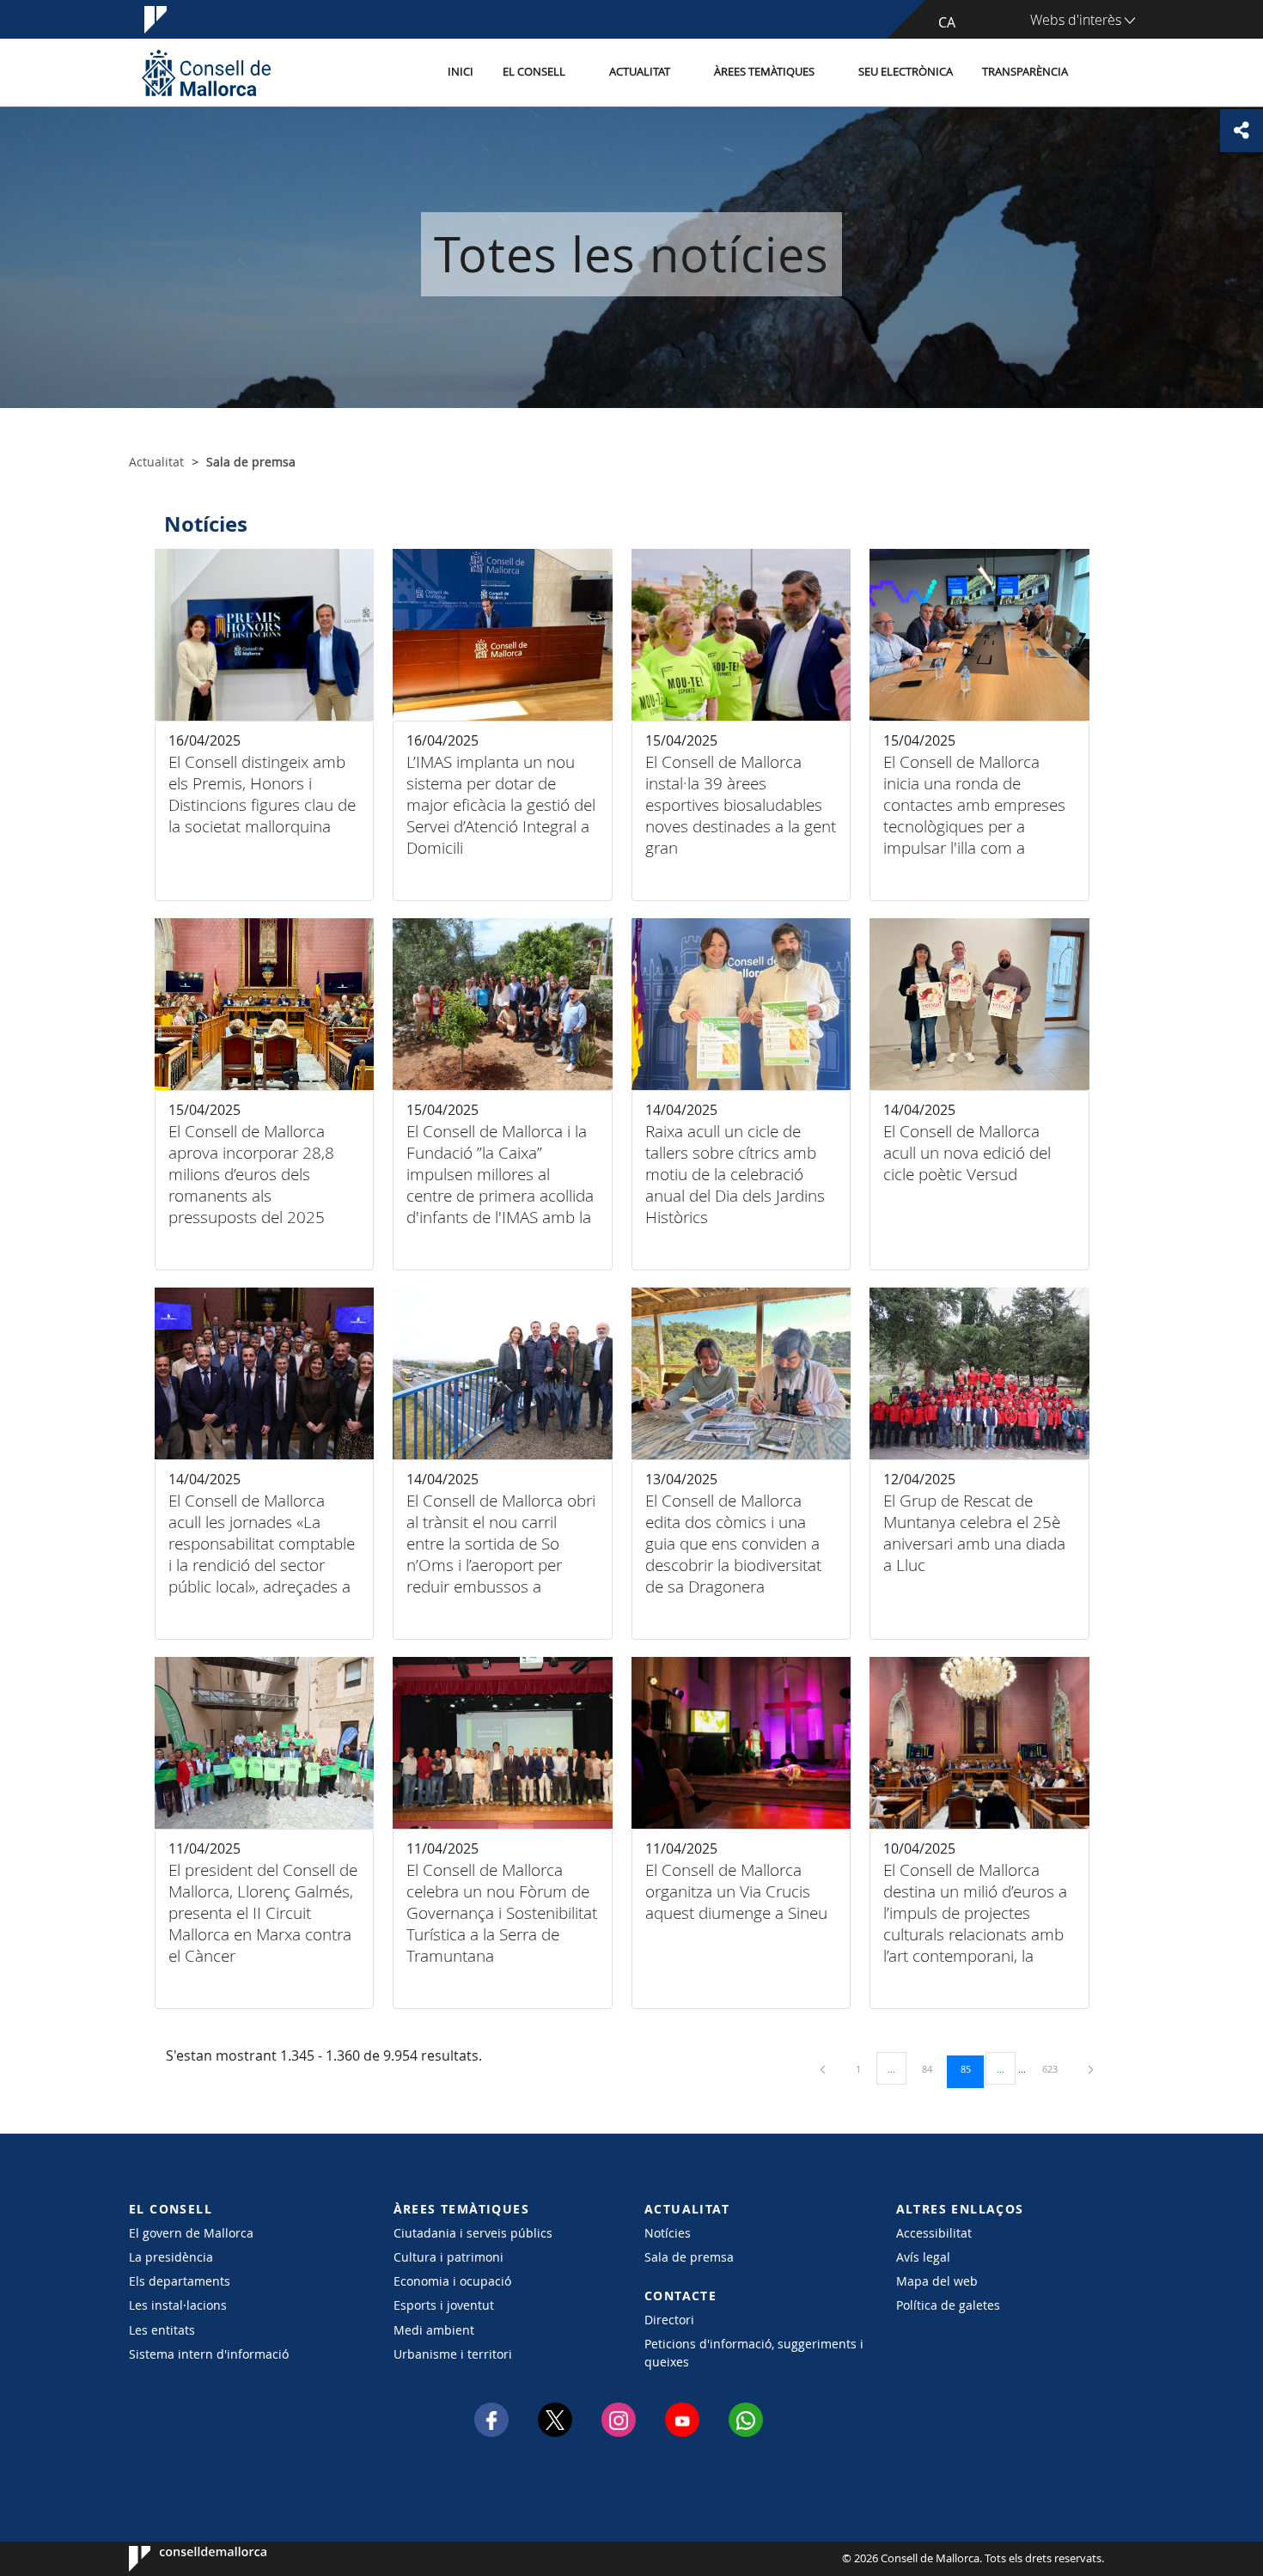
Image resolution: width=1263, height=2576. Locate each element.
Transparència (1025, 72)
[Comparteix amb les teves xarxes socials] (1242, 131)
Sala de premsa (689, 2257)
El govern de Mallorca (191, 2233)
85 (972, 2068)
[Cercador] (1101, 73)
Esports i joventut (444, 2305)
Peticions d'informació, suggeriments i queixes (754, 2353)
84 (933, 2068)
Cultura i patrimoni (448, 2257)
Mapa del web (937, 2281)
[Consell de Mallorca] (206, 73)
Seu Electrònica (906, 72)
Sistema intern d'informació (209, 2354)
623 (1056, 2068)
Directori (669, 2320)
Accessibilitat (934, 2233)
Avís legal (923, 2257)
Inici (461, 72)
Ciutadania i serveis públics (473, 2233)
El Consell (534, 72)
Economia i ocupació (452, 2281)
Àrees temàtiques (764, 72)
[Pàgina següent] (1091, 2069)
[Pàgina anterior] (824, 2069)
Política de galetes (948, 2305)
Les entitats (162, 2330)
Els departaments (180, 2281)
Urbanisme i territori (453, 2354)
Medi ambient (434, 2330)
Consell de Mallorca (181, 2559)
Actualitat (640, 72)
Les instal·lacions (178, 2305)
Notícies (668, 2233)
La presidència (171, 2257)
